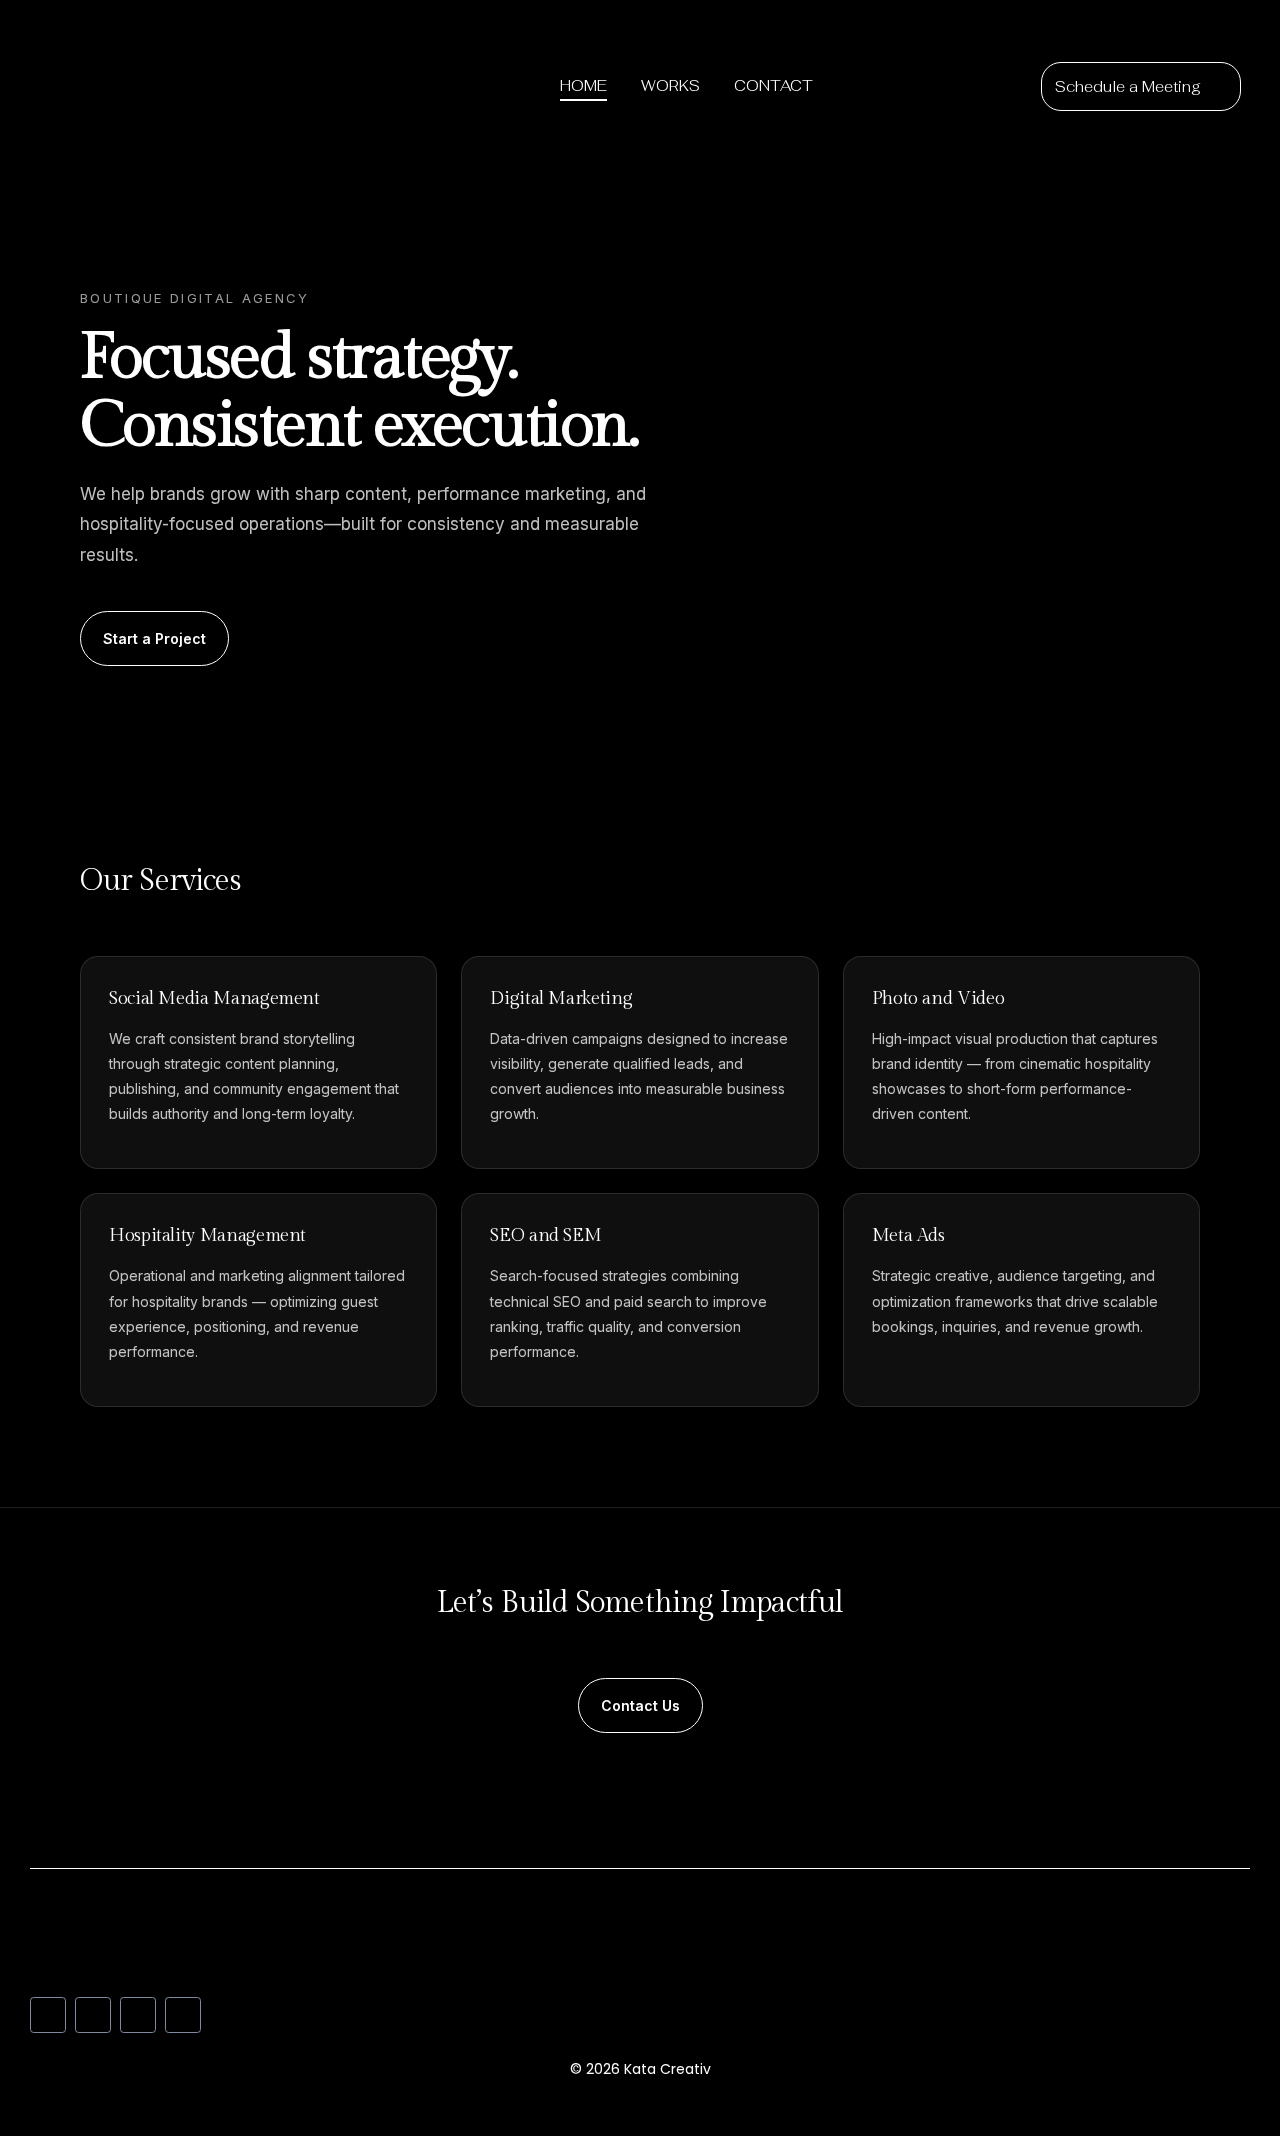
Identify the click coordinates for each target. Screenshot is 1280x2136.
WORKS (670, 85)
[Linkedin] (48, 2015)
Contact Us (640, 1705)
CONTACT (773, 85)
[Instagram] (93, 2015)
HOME (583, 85)
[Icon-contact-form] (183, 2015)
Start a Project (154, 638)
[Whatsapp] (138, 2015)
